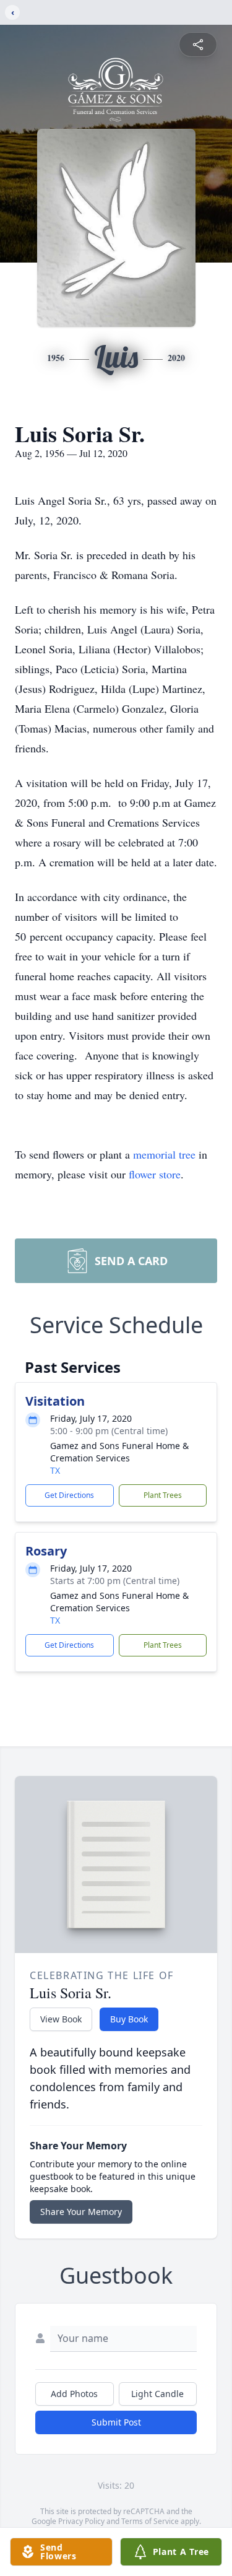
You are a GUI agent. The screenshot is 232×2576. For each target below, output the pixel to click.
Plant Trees (163, 1495)
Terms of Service (150, 2521)
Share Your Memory (81, 2212)
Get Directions (69, 1495)
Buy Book (129, 2019)
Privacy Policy (81, 2521)
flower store (155, 1174)
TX (55, 1470)
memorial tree (164, 1154)
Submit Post (116, 2422)
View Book (61, 2019)
